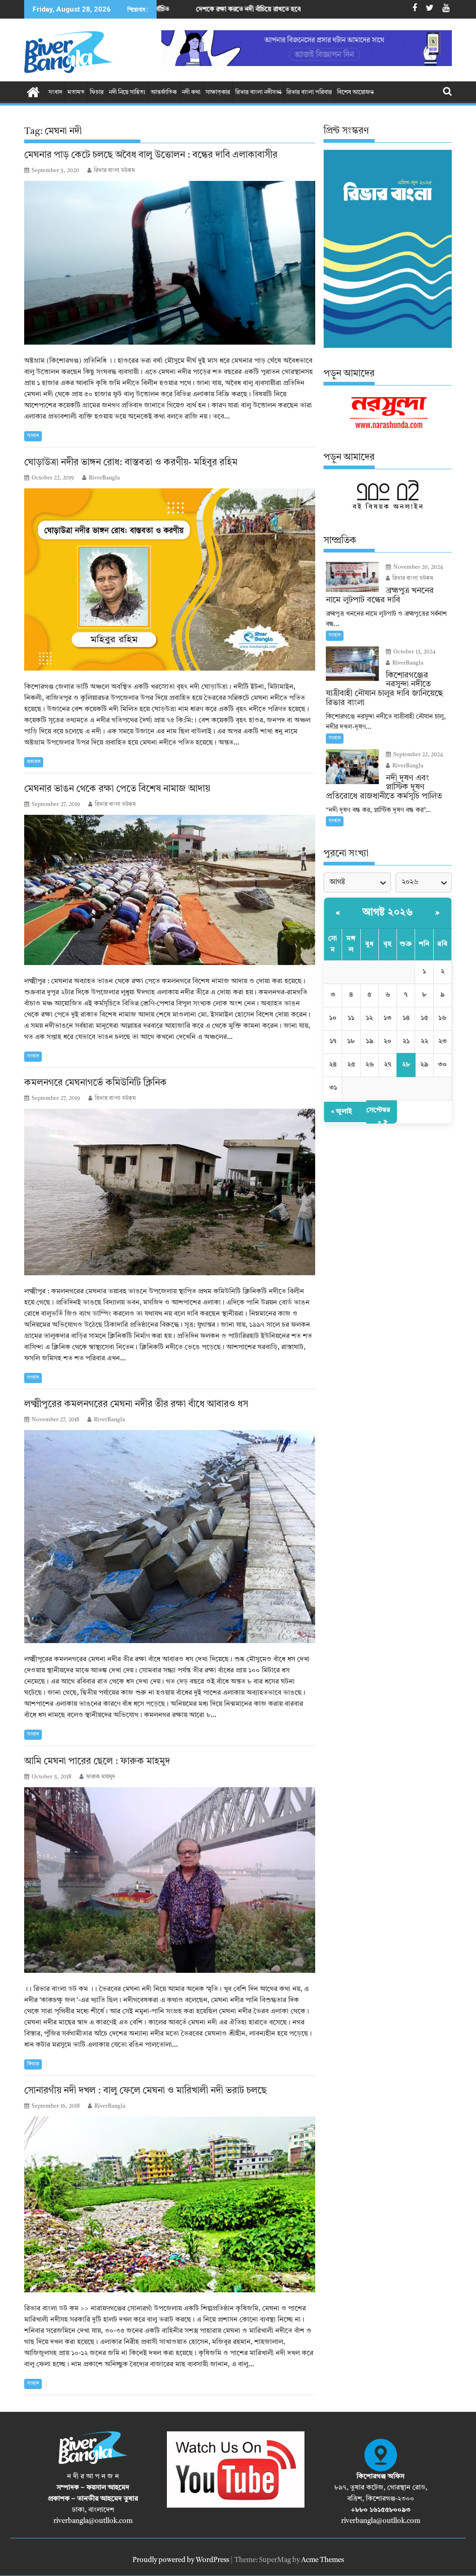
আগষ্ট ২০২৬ (388, 912)
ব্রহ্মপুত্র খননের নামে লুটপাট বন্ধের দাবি (293, 9)
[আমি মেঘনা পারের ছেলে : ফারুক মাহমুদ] (170, 1880)
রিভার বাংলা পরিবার (309, 92)
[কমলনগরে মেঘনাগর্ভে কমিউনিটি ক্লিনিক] (170, 1192)
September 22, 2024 (417, 755)
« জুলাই (341, 1112)
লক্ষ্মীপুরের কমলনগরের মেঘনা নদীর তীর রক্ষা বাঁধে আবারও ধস (136, 1404)
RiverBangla (104, 478)
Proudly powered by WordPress (181, 2560)
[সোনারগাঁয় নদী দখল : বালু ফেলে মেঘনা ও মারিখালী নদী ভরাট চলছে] (170, 2204)
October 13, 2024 (414, 652)
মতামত (76, 92)
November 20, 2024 (417, 567)
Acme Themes (323, 2560)
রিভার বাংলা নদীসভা (258, 92)
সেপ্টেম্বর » (378, 1116)
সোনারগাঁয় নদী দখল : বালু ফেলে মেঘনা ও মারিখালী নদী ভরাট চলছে (145, 2091)
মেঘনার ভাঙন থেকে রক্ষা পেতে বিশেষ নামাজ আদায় (117, 789)
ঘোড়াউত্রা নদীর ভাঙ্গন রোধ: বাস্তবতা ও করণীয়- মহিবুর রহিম (131, 463)
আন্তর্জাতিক (164, 92)
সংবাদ (55, 92)
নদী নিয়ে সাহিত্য (127, 92)
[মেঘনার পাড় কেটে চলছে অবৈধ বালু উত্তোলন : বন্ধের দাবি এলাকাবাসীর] (170, 263)
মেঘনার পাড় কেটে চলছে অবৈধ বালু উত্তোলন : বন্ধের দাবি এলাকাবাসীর (151, 155)
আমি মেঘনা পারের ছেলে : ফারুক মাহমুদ (97, 1762)
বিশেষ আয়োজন (355, 92)
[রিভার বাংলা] (33, 92)
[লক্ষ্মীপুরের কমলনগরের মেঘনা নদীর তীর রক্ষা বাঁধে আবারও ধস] (170, 1537)
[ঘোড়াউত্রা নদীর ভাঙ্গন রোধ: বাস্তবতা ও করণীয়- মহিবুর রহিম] (170, 579)
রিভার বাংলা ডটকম (114, 171)
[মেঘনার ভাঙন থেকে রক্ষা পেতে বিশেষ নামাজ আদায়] (170, 890)
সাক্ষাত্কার (218, 92)
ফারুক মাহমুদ (101, 1777)
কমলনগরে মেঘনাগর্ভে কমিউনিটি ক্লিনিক (96, 1083)
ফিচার (97, 92)
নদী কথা (191, 92)
